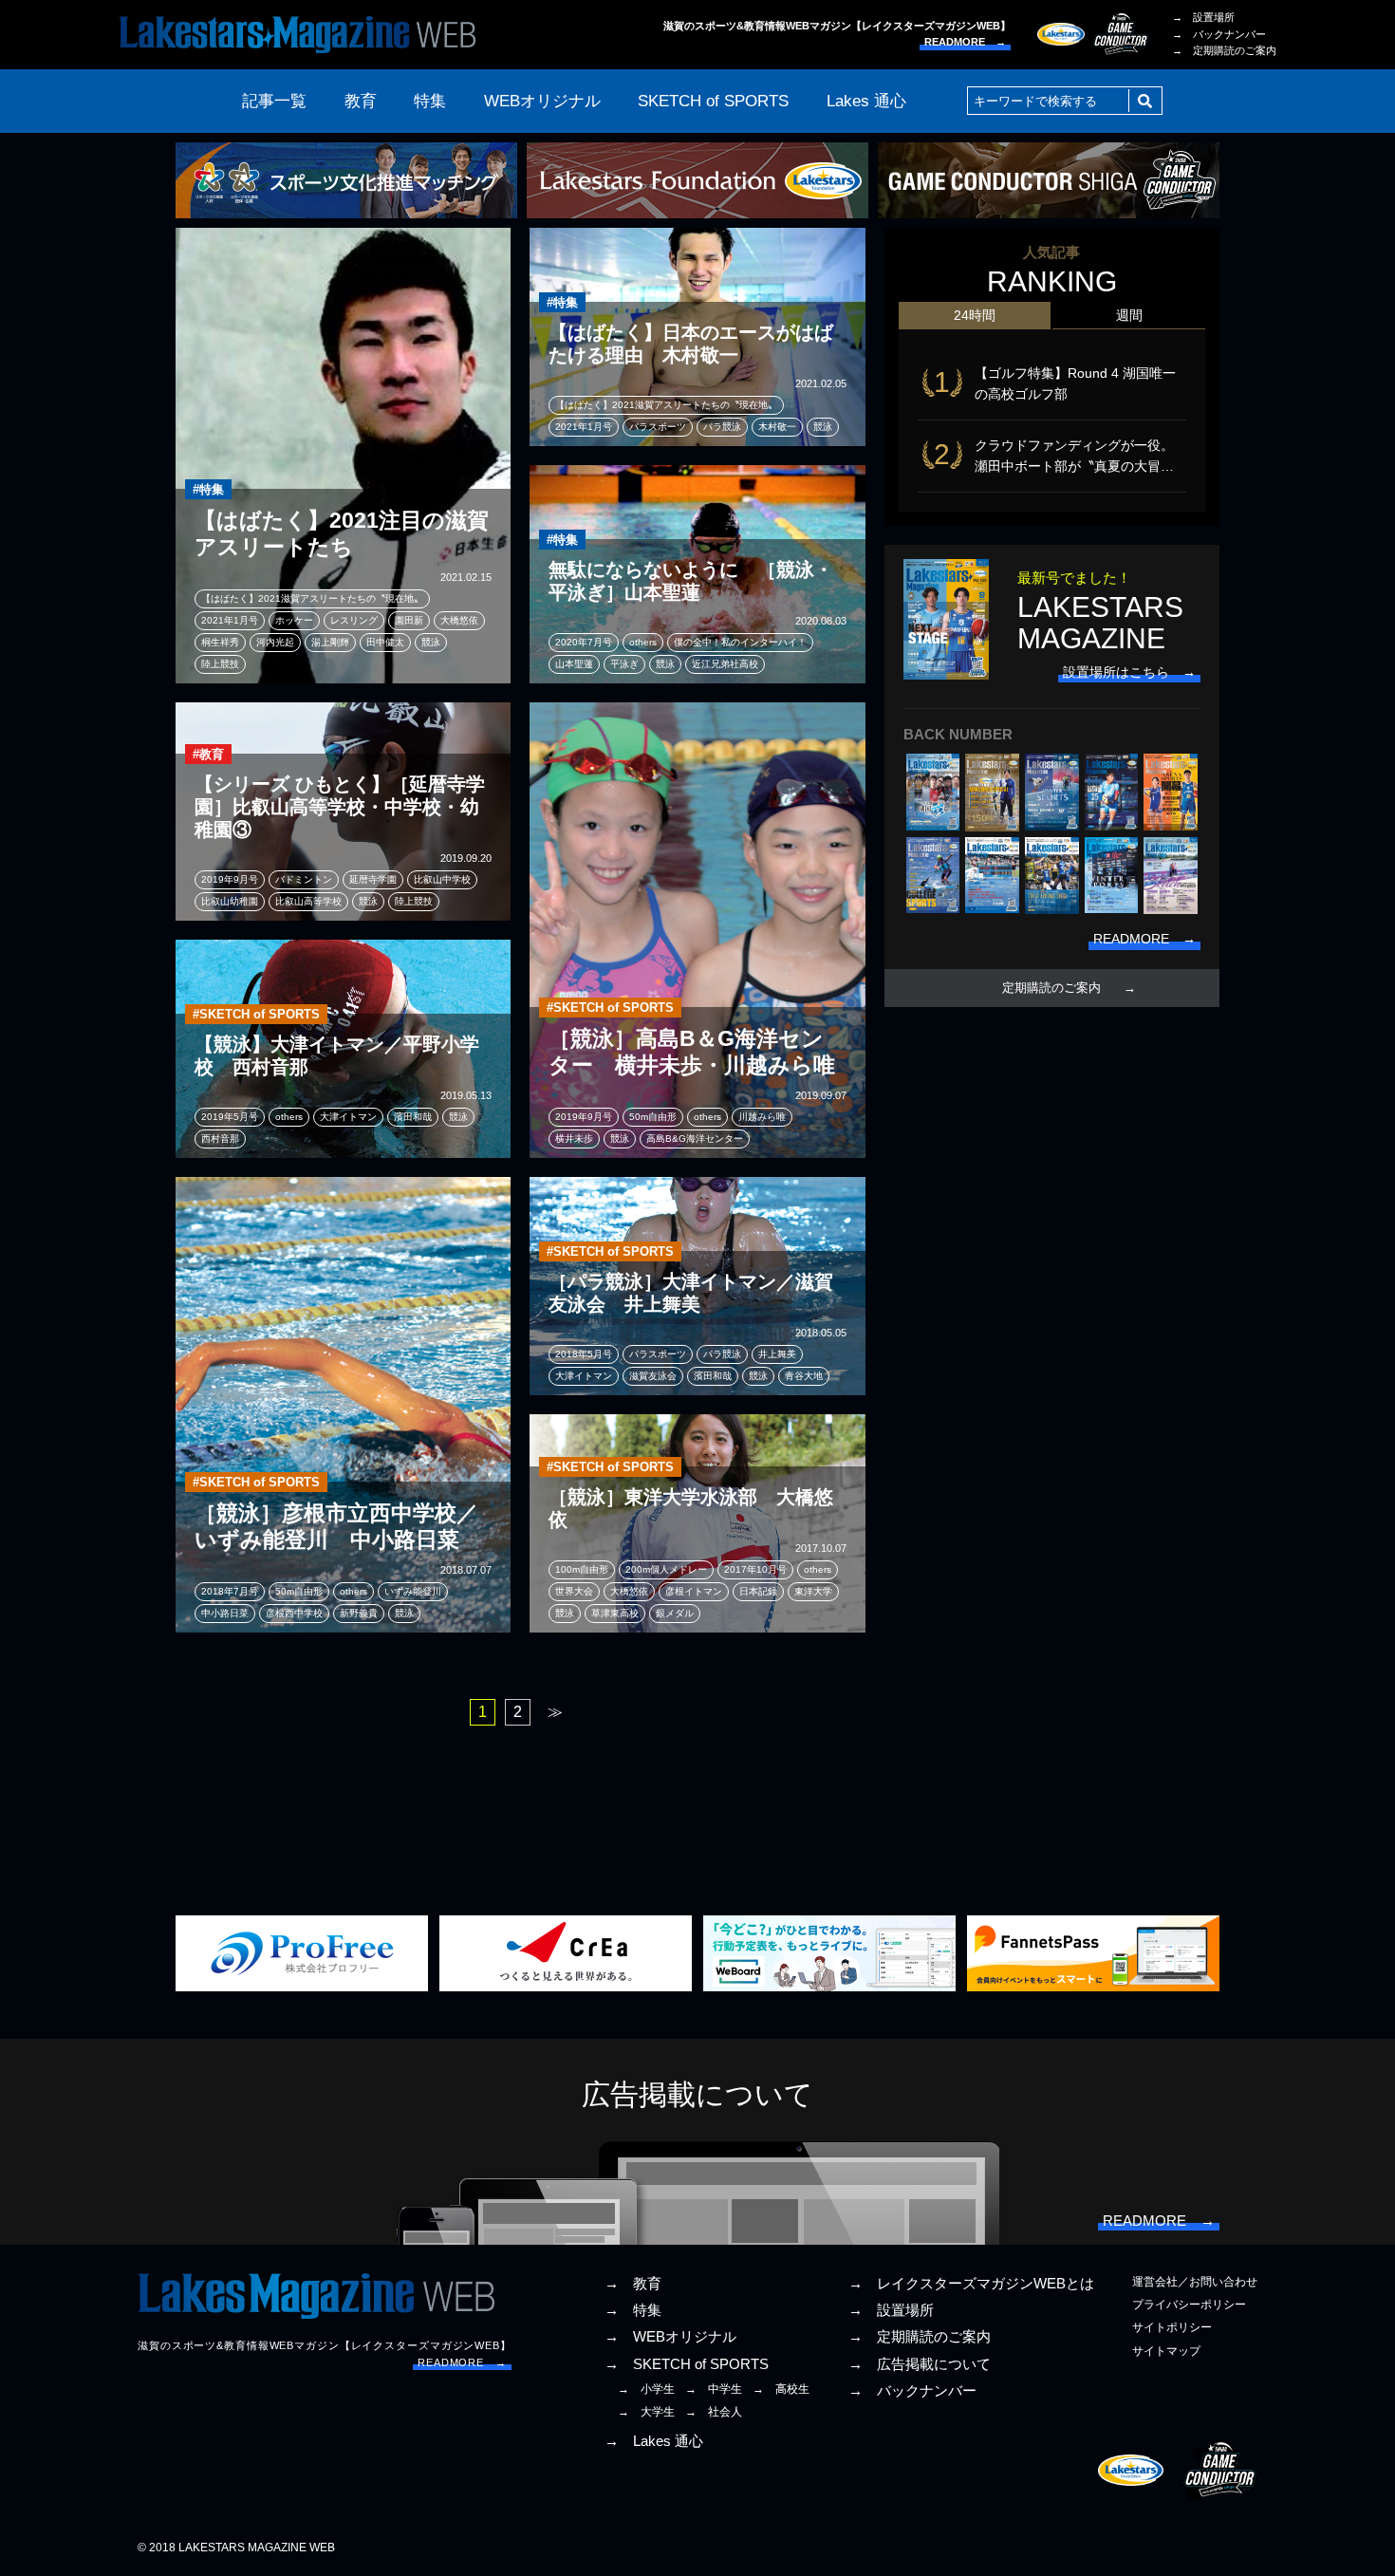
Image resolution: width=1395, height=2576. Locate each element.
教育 (361, 101)
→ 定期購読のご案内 (1224, 50)
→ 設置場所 (1203, 17)
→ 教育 (633, 2284)
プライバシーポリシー (1189, 2305)
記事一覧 (274, 101)
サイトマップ (1166, 2351)
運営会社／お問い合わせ (1195, 2282)
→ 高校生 (781, 2389)
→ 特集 (633, 2310)
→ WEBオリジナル (670, 2337)
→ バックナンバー (1219, 34)
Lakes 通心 (866, 101)
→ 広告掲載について (920, 2364)
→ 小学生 (646, 2389)
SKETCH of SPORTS (713, 101)
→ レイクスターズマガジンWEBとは (971, 2284)
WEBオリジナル (542, 101)
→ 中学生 (714, 2389)
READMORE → (965, 42)
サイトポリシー (1172, 2327)
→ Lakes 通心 (654, 2441)
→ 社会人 (714, 2412)
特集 (430, 101)
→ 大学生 (646, 2412)
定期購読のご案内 (1051, 988)
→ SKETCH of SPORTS (687, 2364)
